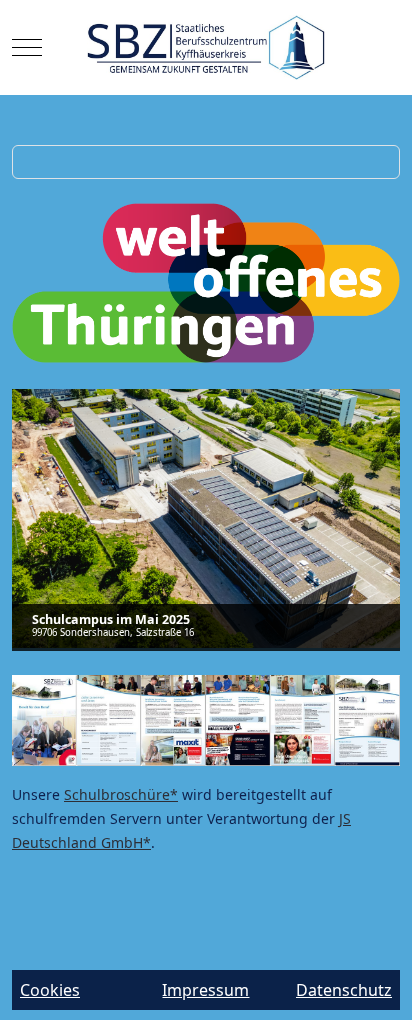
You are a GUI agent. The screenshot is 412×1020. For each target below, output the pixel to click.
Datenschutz (344, 990)
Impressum (205, 990)
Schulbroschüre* (121, 794)
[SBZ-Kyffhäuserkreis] (206, 47)
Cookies (50, 990)
